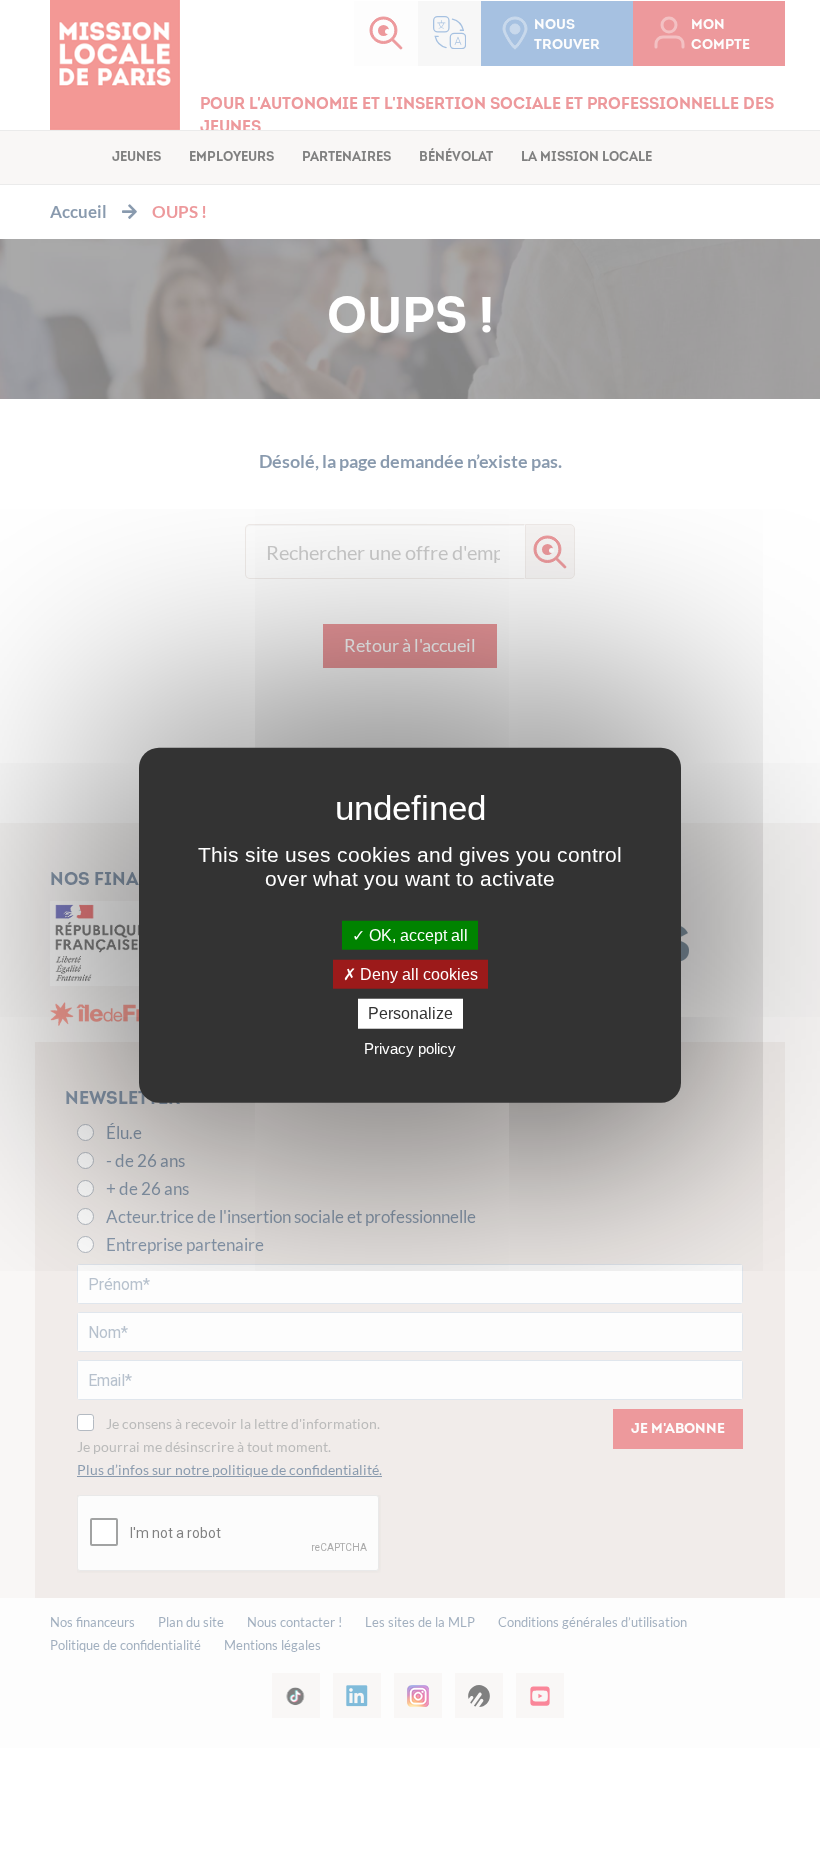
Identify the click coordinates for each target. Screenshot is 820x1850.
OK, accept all (416, 935)
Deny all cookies (417, 974)
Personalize (410, 1013)
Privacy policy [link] (410, 1047)
